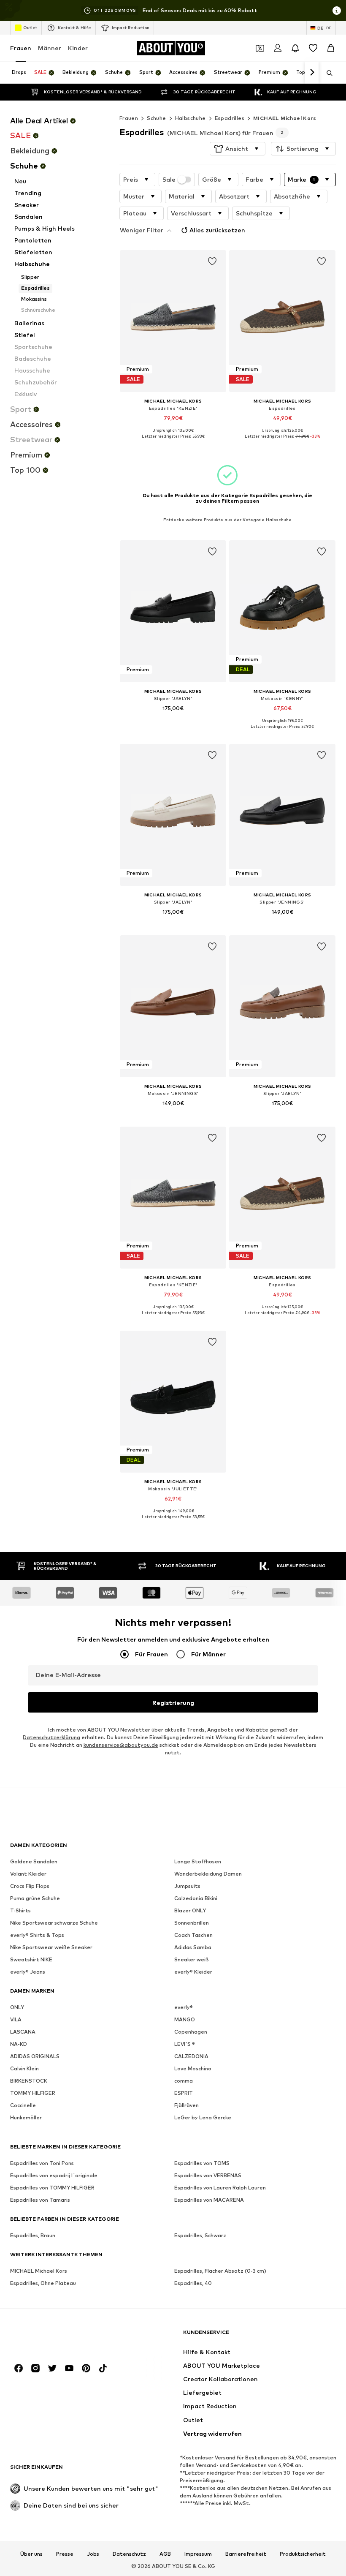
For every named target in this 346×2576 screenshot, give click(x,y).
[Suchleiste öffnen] (327, 73)
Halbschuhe (191, 118)
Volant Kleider (28, 1874)
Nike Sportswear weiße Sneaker (51, 1947)
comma (184, 2081)
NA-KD (19, 2044)
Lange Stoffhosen (198, 1861)
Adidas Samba (193, 1947)
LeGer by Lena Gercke (203, 2117)
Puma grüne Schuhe (35, 1898)
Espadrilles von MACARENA (209, 2200)
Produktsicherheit (303, 2554)
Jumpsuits (187, 1886)
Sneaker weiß (192, 1959)
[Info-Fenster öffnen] (337, 11)
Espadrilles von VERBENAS (208, 2175)
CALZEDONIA (191, 2056)
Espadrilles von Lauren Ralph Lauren (220, 2188)
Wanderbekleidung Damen (208, 1874)
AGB (165, 2554)
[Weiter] (312, 73)
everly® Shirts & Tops (37, 1935)
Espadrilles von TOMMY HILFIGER (52, 2188)
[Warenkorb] (331, 48)
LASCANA (23, 2032)
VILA (16, 2019)
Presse (65, 2554)
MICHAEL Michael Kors (285, 118)
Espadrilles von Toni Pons (42, 2163)
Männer (50, 48)
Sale (169, 180)
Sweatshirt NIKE (31, 1959)
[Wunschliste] (313, 48)
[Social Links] (19, 2368)
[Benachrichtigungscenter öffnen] (295, 48)
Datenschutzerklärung (51, 1737)
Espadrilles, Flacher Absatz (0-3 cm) (220, 2271)
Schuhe (156, 118)
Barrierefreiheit (246, 2554)
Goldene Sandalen (34, 1861)
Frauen (21, 48)
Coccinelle (23, 2105)
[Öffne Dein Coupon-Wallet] (260, 48)
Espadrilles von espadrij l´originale (54, 2175)
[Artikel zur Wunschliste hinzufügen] (212, 261)
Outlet (30, 27)
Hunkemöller (26, 2117)
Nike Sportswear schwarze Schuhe (54, 1923)
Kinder (78, 48)
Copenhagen (191, 2032)
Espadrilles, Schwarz (200, 2235)
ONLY (17, 2007)
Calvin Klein (24, 2068)
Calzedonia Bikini (196, 1898)
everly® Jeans (28, 1972)
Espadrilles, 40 (193, 2283)
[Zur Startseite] (56, 2336)
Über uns (31, 2554)
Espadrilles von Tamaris (40, 2200)
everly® (184, 2007)
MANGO (185, 2019)
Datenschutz (129, 2554)
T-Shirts (20, 1910)
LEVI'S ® (185, 2044)
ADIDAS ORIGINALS (35, 2056)
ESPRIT (184, 2093)
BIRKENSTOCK (29, 2081)
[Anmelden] (278, 48)
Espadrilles (230, 118)
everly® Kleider (193, 1972)
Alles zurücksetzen (217, 230)
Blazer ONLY (190, 1910)
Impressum (198, 2554)
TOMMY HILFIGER (33, 2093)
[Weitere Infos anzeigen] (173, 443)
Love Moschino (193, 2068)
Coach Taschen (193, 1935)
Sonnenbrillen (192, 1923)
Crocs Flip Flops (30, 1886)
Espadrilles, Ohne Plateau (43, 2283)
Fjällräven (187, 2105)
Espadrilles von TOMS (202, 2163)
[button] (238, 149)
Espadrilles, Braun (33, 2235)
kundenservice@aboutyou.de (121, 1745)
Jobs (93, 2554)
